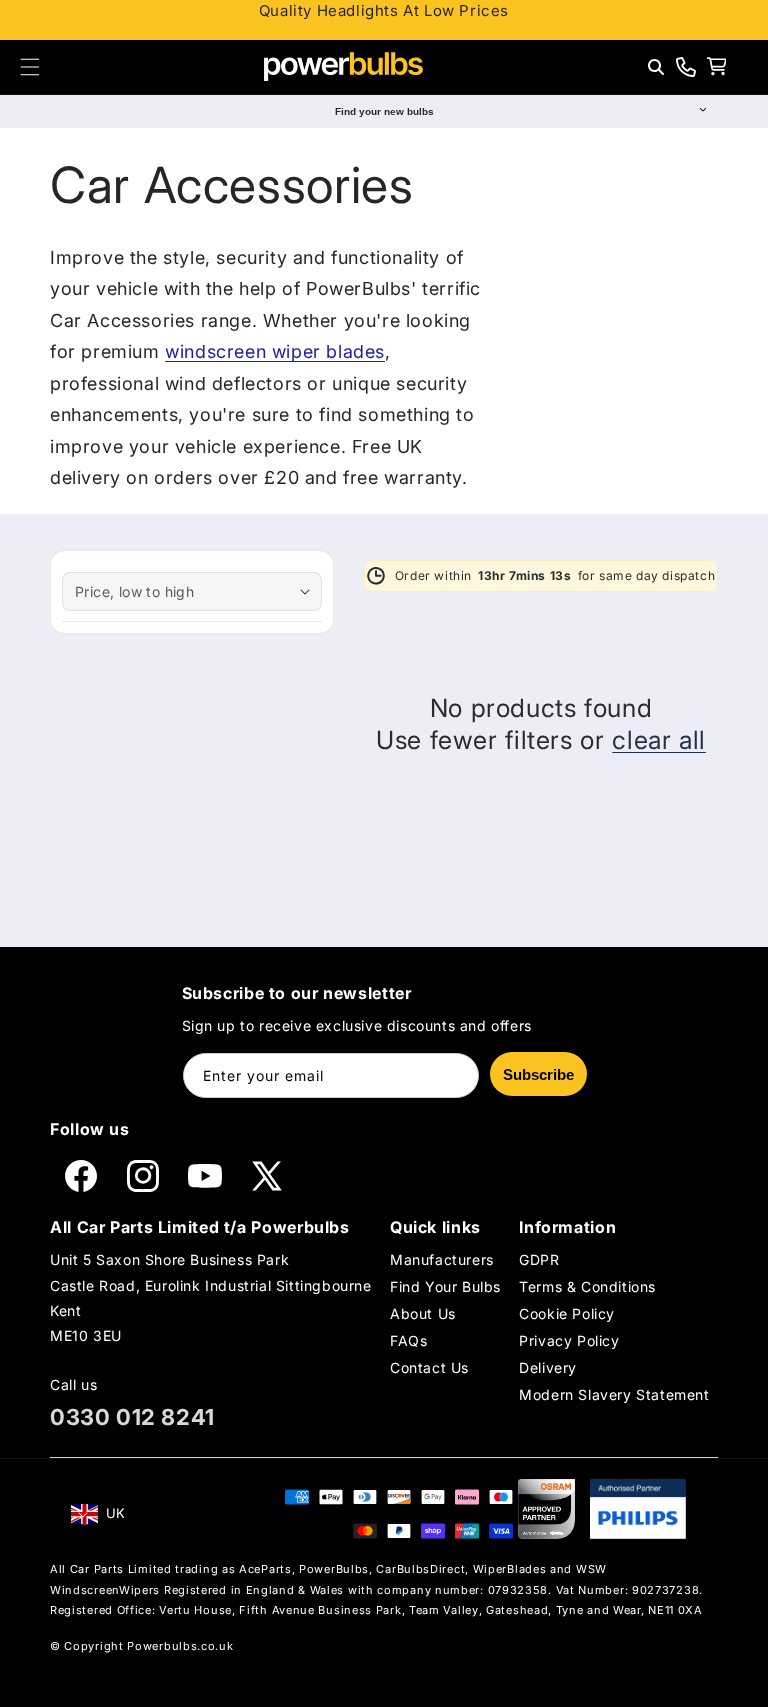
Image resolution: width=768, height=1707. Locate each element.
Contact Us (429, 1367)
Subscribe (538, 1074)
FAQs (408, 1340)
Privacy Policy (569, 1340)
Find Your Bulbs (445, 1286)
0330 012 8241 (132, 1417)
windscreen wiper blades (275, 351)
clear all (659, 740)
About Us (423, 1313)
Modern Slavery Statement (614, 1394)
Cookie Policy (567, 1313)
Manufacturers (442, 1259)
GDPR (539, 1259)
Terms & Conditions (587, 1286)
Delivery (548, 1367)
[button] (30, 67)
